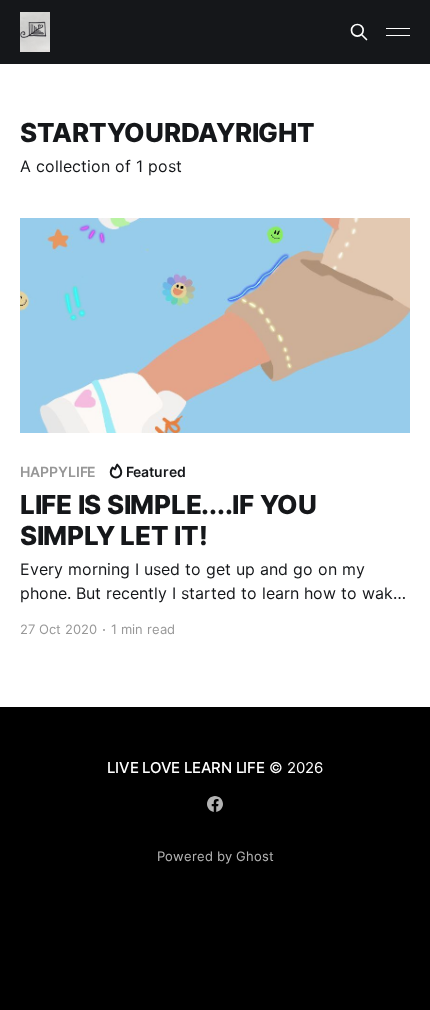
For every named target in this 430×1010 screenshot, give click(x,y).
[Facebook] (215, 804)
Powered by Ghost (215, 856)
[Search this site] (359, 32)
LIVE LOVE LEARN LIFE (186, 767)
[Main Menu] (398, 32)
